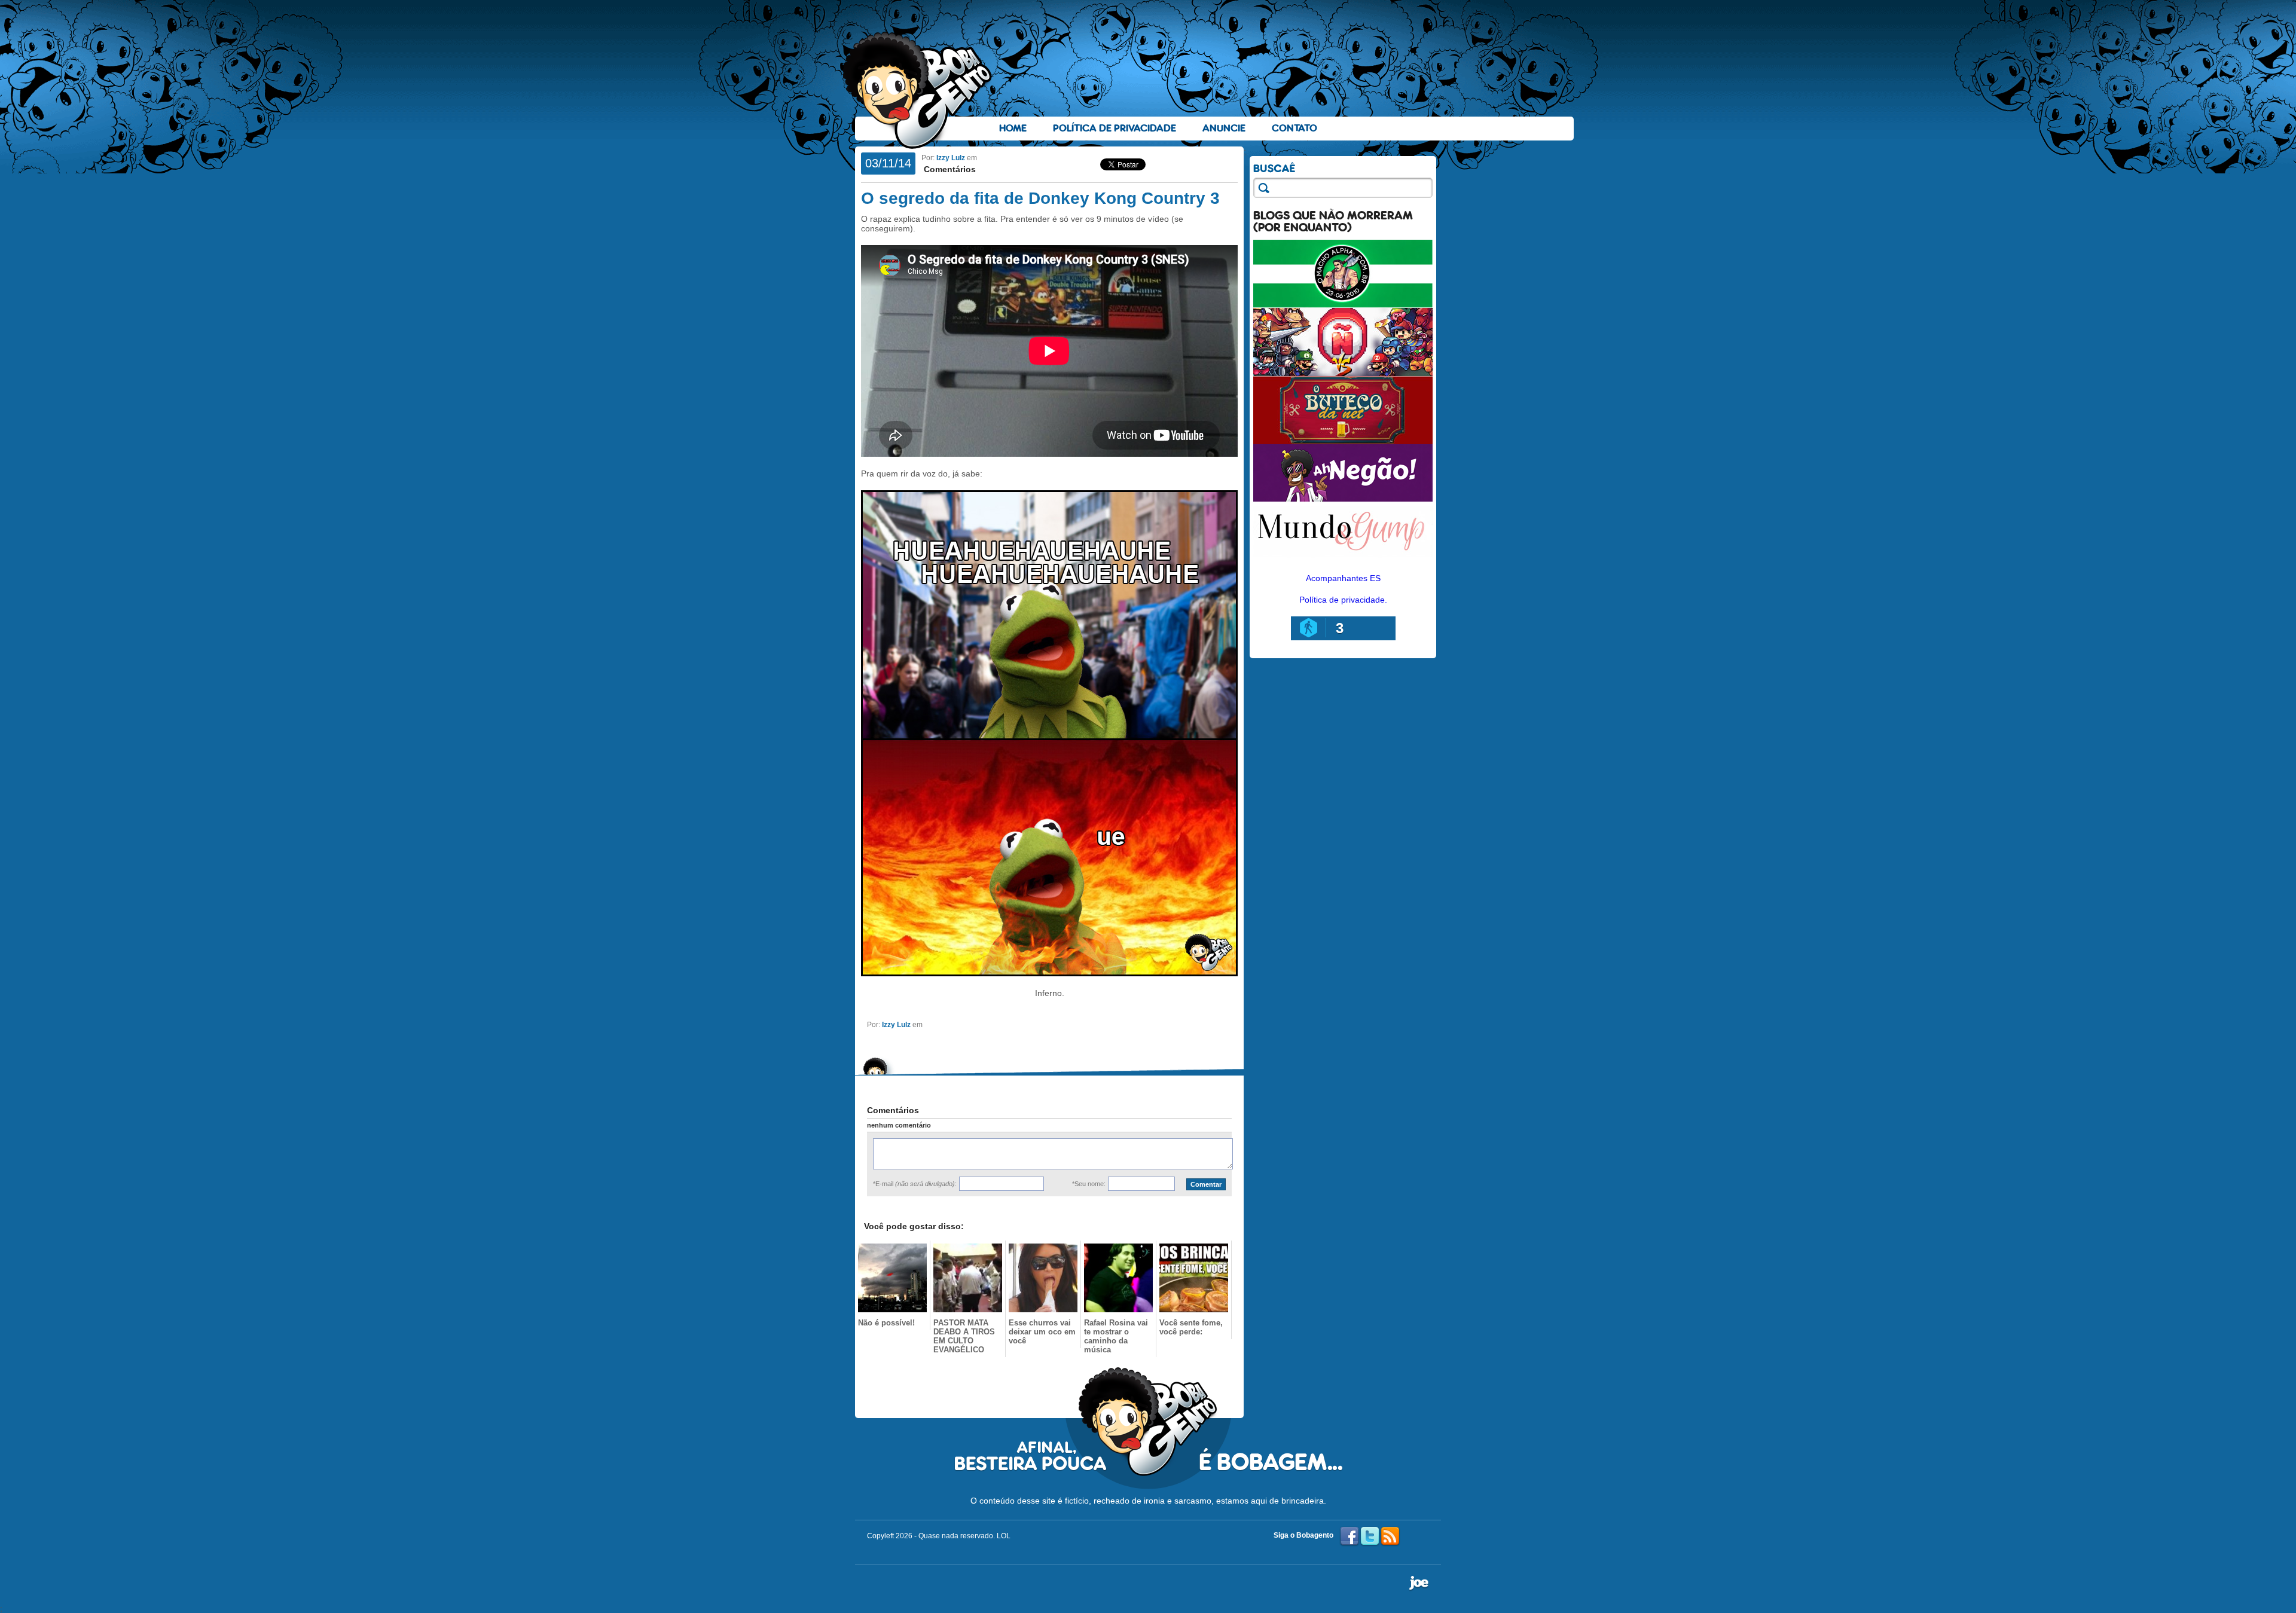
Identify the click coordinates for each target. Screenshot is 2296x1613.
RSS (1390, 1536)
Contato (1294, 128)
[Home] (918, 90)
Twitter (1370, 1536)
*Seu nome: (1089, 1184)
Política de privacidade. (1343, 600)
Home (1013, 128)
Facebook (1349, 1536)
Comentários (949, 169)
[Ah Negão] (1343, 499)
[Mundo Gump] (1343, 558)
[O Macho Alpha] (1343, 305)
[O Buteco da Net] (1343, 441)
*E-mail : (915, 1184)
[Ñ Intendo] (1343, 373)
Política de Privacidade (1115, 128)
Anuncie (1224, 128)
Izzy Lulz (951, 158)
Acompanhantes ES (1343, 578)
